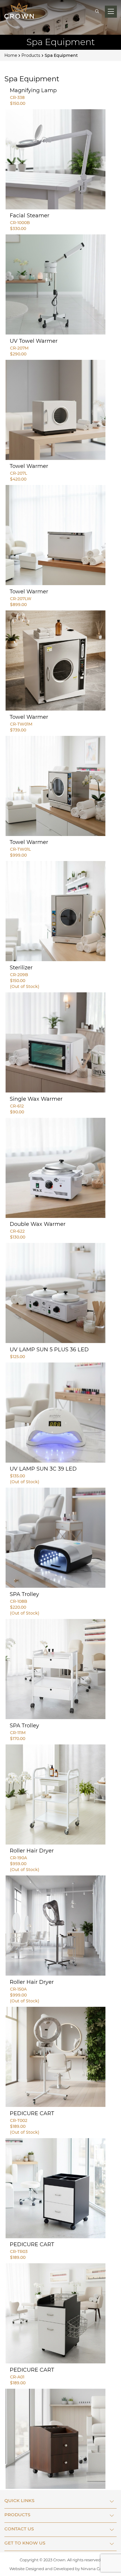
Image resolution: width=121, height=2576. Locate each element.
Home (11, 55)
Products (31, 55)
